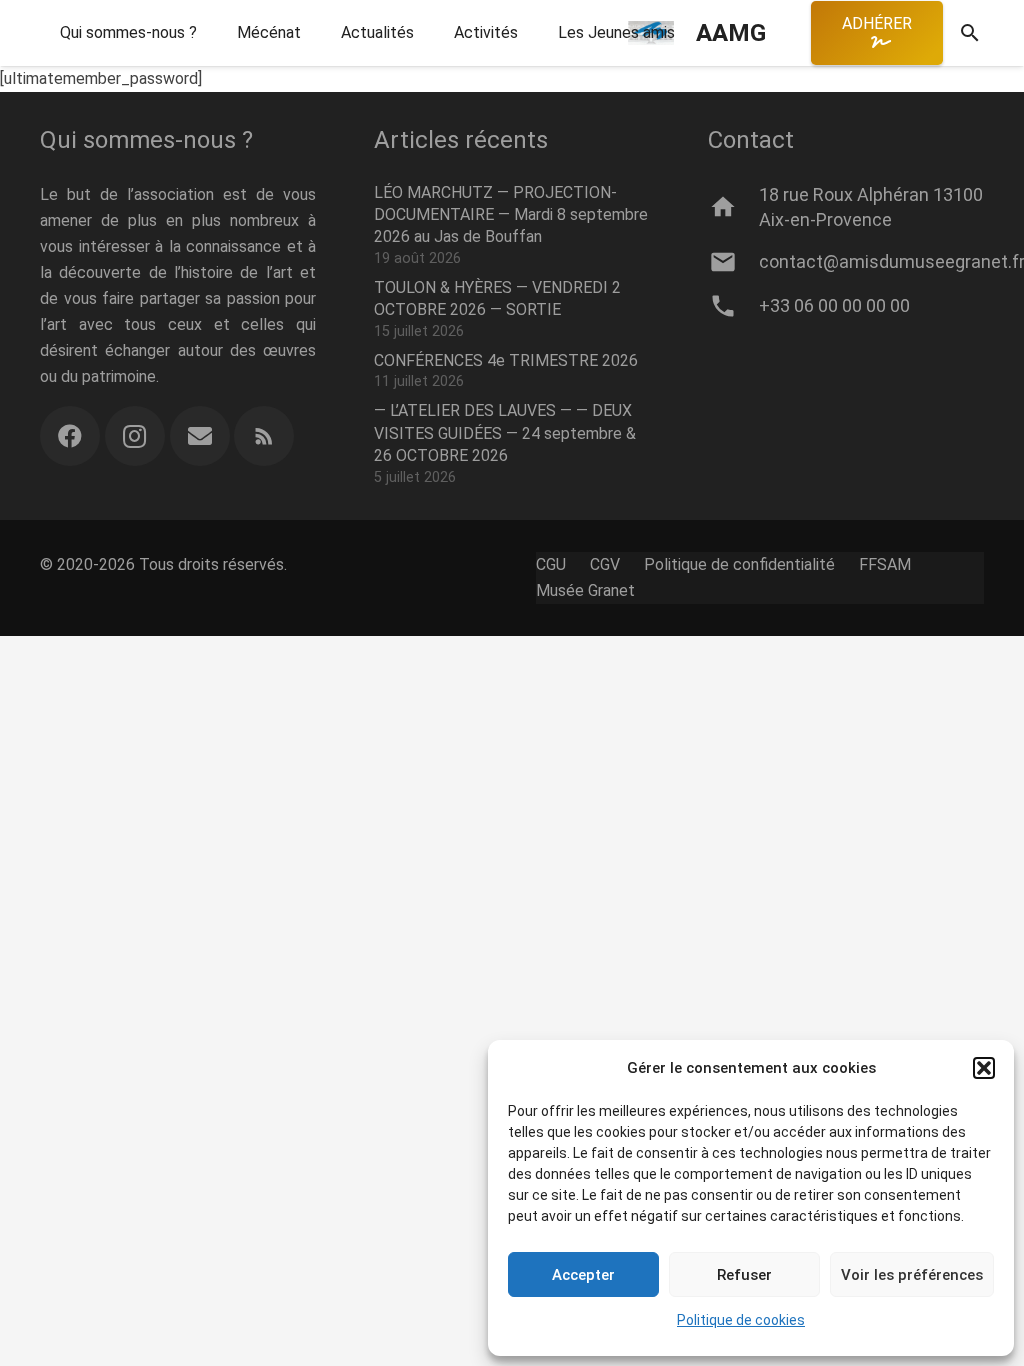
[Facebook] (70, 436)
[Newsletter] (200, 436)
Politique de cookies (741, 1320)
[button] (984, 1068)
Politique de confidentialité (739, 564)
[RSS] (264, 436)
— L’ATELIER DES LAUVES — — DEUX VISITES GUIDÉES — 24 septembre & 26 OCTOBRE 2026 (505, 433)
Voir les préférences (912, 1275)
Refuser (744, 1275)
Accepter (583, 1275)
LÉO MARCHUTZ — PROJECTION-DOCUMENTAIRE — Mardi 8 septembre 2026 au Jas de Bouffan (511, 215)
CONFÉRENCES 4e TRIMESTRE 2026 (506, 360)
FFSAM (885, 564)
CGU (551, 564)
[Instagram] (135, 436)
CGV (605, 564)
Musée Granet (585, 590)
